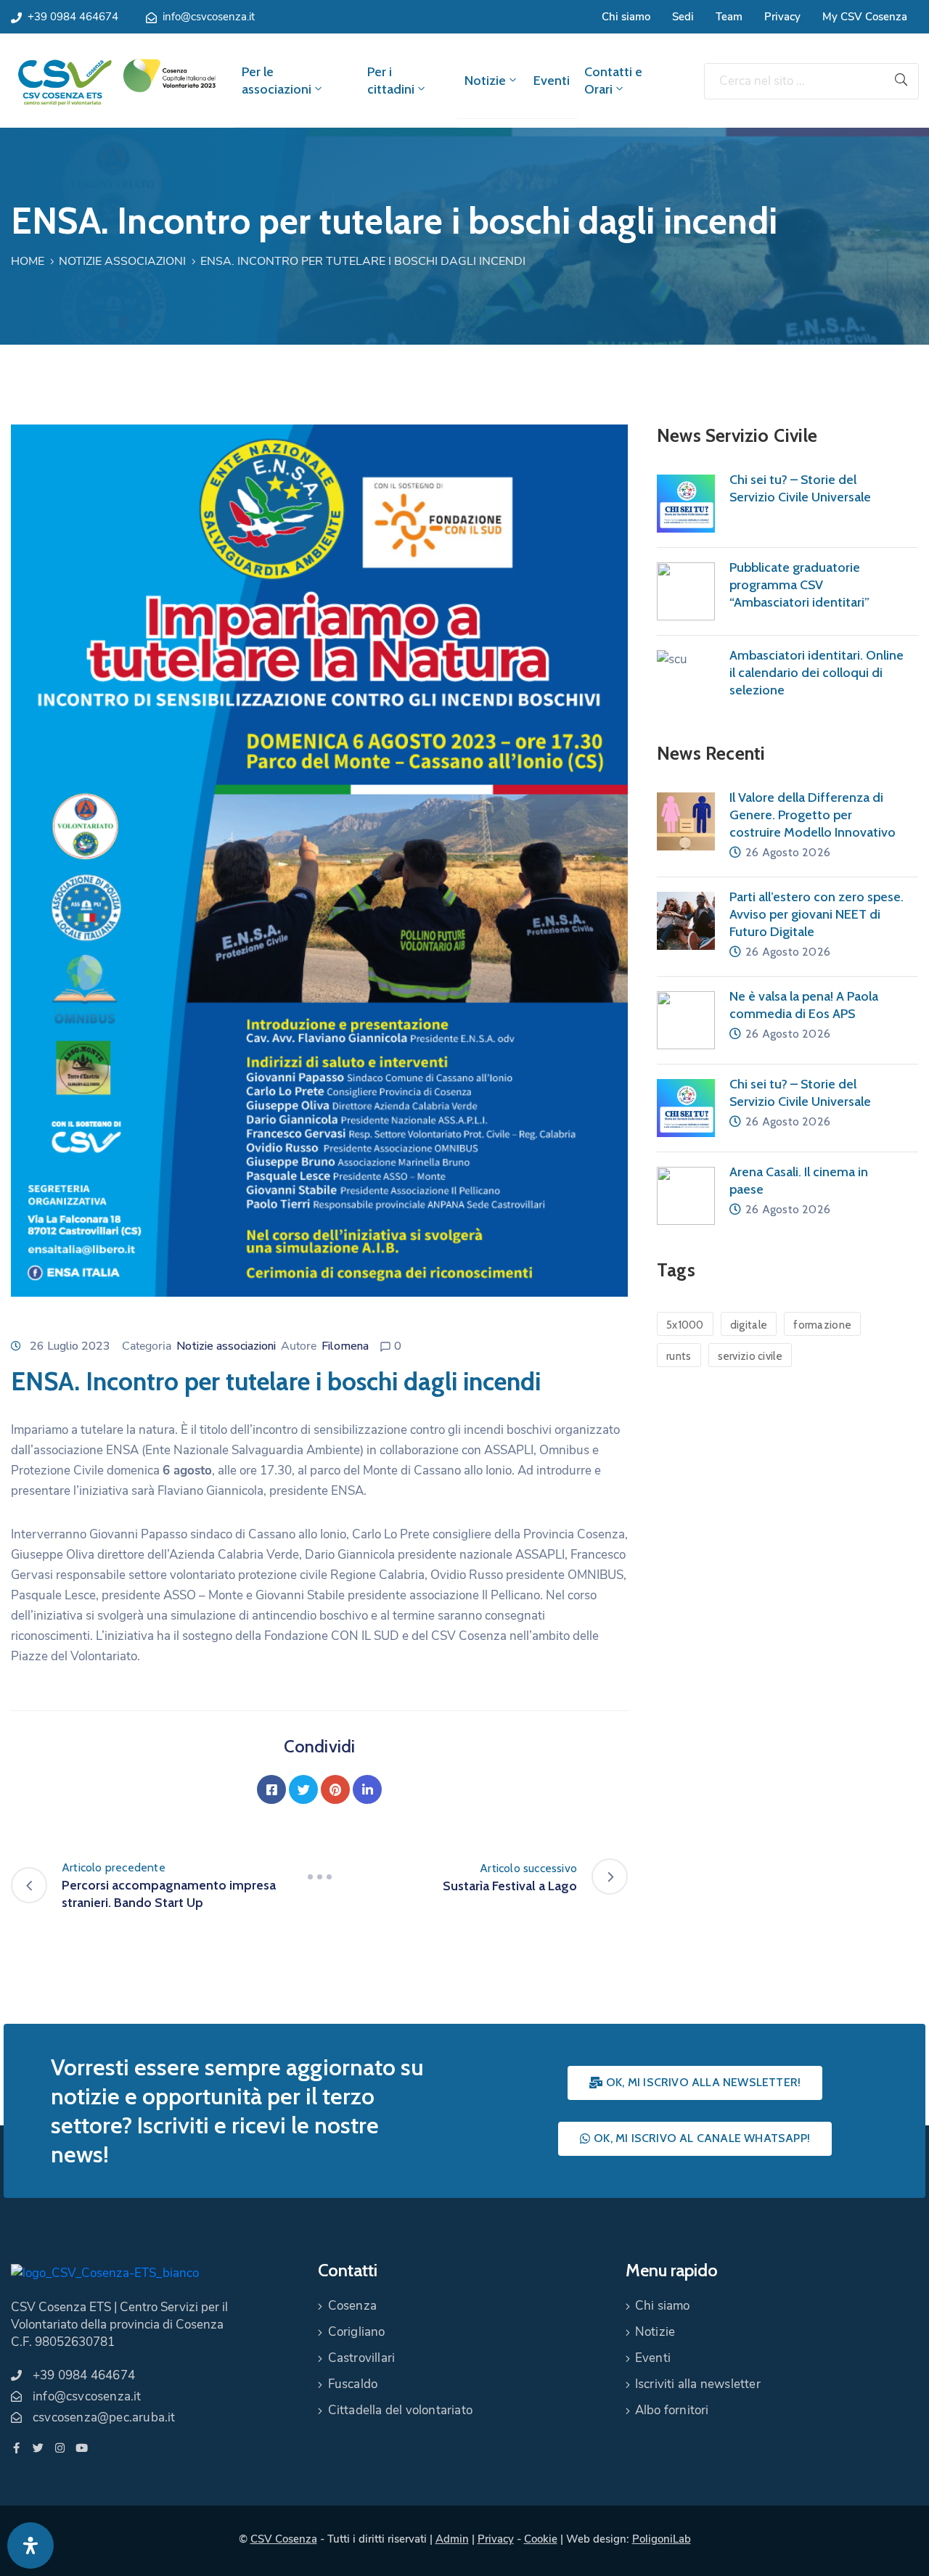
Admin (452, 2539)
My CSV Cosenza (865, 17)
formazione (822, 1325)
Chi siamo (626, 17)
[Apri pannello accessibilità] (30, 2546)
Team (729, 17)
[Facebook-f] (16, 2448)
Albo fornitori (672, 2410)
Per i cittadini (391, 81)
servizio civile (750, 1356)
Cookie (541, 2539)
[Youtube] (82, 2448)
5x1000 (685, 1325)
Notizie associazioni (122, 261)
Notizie (485, 81)
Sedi (683, 17)
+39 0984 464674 (73, 17)
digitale (749, 1325)
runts (679, 1356)
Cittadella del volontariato (400, 2410)
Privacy (782, 17)
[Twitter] (303, 1789)
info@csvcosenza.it (209, 17)
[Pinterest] (335, 1789)
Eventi (552, 81)
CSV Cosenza (284, 2539)
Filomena (345, 1346)
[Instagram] (60, 2448)
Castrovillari (362, 2358)
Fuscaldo (353, 2384)
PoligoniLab (662, 2539)
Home (28, 261)
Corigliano (357, 2332)
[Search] (901, 81)
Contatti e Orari (613, 81)
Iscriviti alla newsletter (698, 2384)
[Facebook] (271, 1789)
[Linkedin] (367, 1789)
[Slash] (319, 1876)
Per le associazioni (277, 81)
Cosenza (352, 2306)
